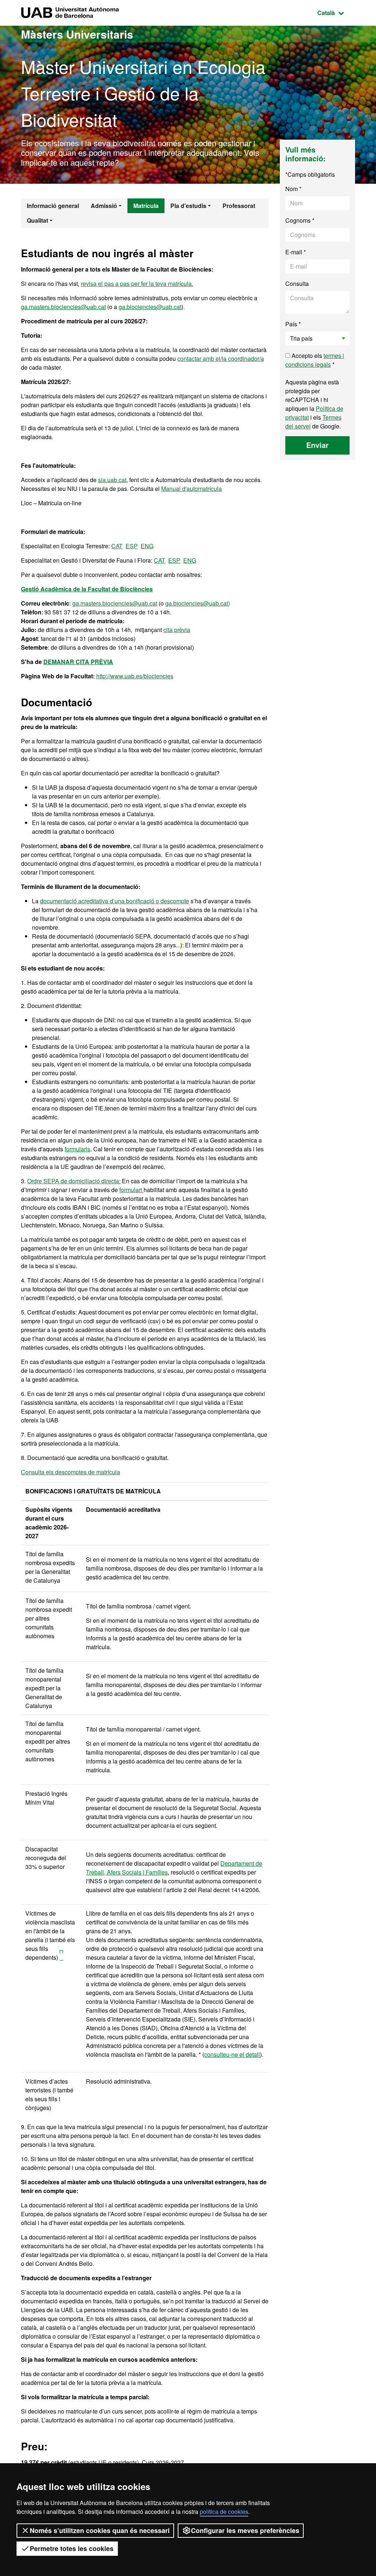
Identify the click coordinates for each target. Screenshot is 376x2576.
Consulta (297, 284)
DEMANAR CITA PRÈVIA (78, 662)
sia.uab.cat (112, 480)
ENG (147, 546)
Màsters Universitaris (77, 34)
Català (336, 12)
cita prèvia (177, 630)
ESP (132, 546)
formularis (77, 1149)
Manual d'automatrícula (191, 489)
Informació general (53, 206)
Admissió (104, 206)
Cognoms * (300, 220)
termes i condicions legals (315, 360)
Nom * (293, 189)
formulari (131, 1190)
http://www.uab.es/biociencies (135, 676)
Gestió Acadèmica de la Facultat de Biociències (87, 589)
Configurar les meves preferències (245, 2530)
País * (293, 324)
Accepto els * (315, 360)
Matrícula (146, 206)
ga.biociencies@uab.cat (150, 307)
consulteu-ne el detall (232, 2054)
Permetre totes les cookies (72, 2548)
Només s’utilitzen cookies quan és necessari (100, 2530)
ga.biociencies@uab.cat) (198, 603)
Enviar (317, 445)
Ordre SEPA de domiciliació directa (73, 1181)
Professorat (239, 206)
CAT (117, 546)
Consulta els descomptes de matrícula (70, 1472)
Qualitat (37, 220)
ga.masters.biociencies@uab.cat (63, 307)
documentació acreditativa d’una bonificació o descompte (115, 901)
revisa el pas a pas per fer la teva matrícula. (137, 284)
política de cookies (224, 2512)
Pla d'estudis (188, 206)
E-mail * (296, 252)
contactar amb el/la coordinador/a (221, 358)
